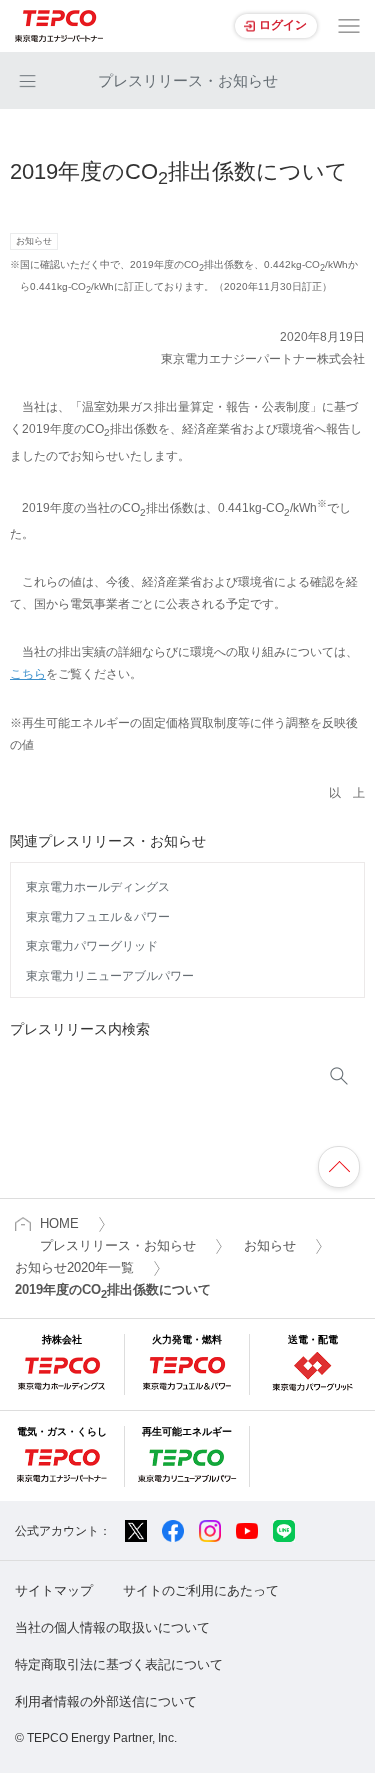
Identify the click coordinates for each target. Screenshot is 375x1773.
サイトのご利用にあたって (201, 1590)
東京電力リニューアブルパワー (110, 976)
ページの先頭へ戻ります (339, 1167)
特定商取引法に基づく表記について (119, 1664)
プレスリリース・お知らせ (188, 80)
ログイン (283, 25)
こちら (28, 674)
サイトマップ (54, 1590)
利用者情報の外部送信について (106, 1701)
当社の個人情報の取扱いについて (112, 1627)
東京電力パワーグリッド (92, 946)
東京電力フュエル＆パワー (98, 917)
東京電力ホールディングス (98, 887)
